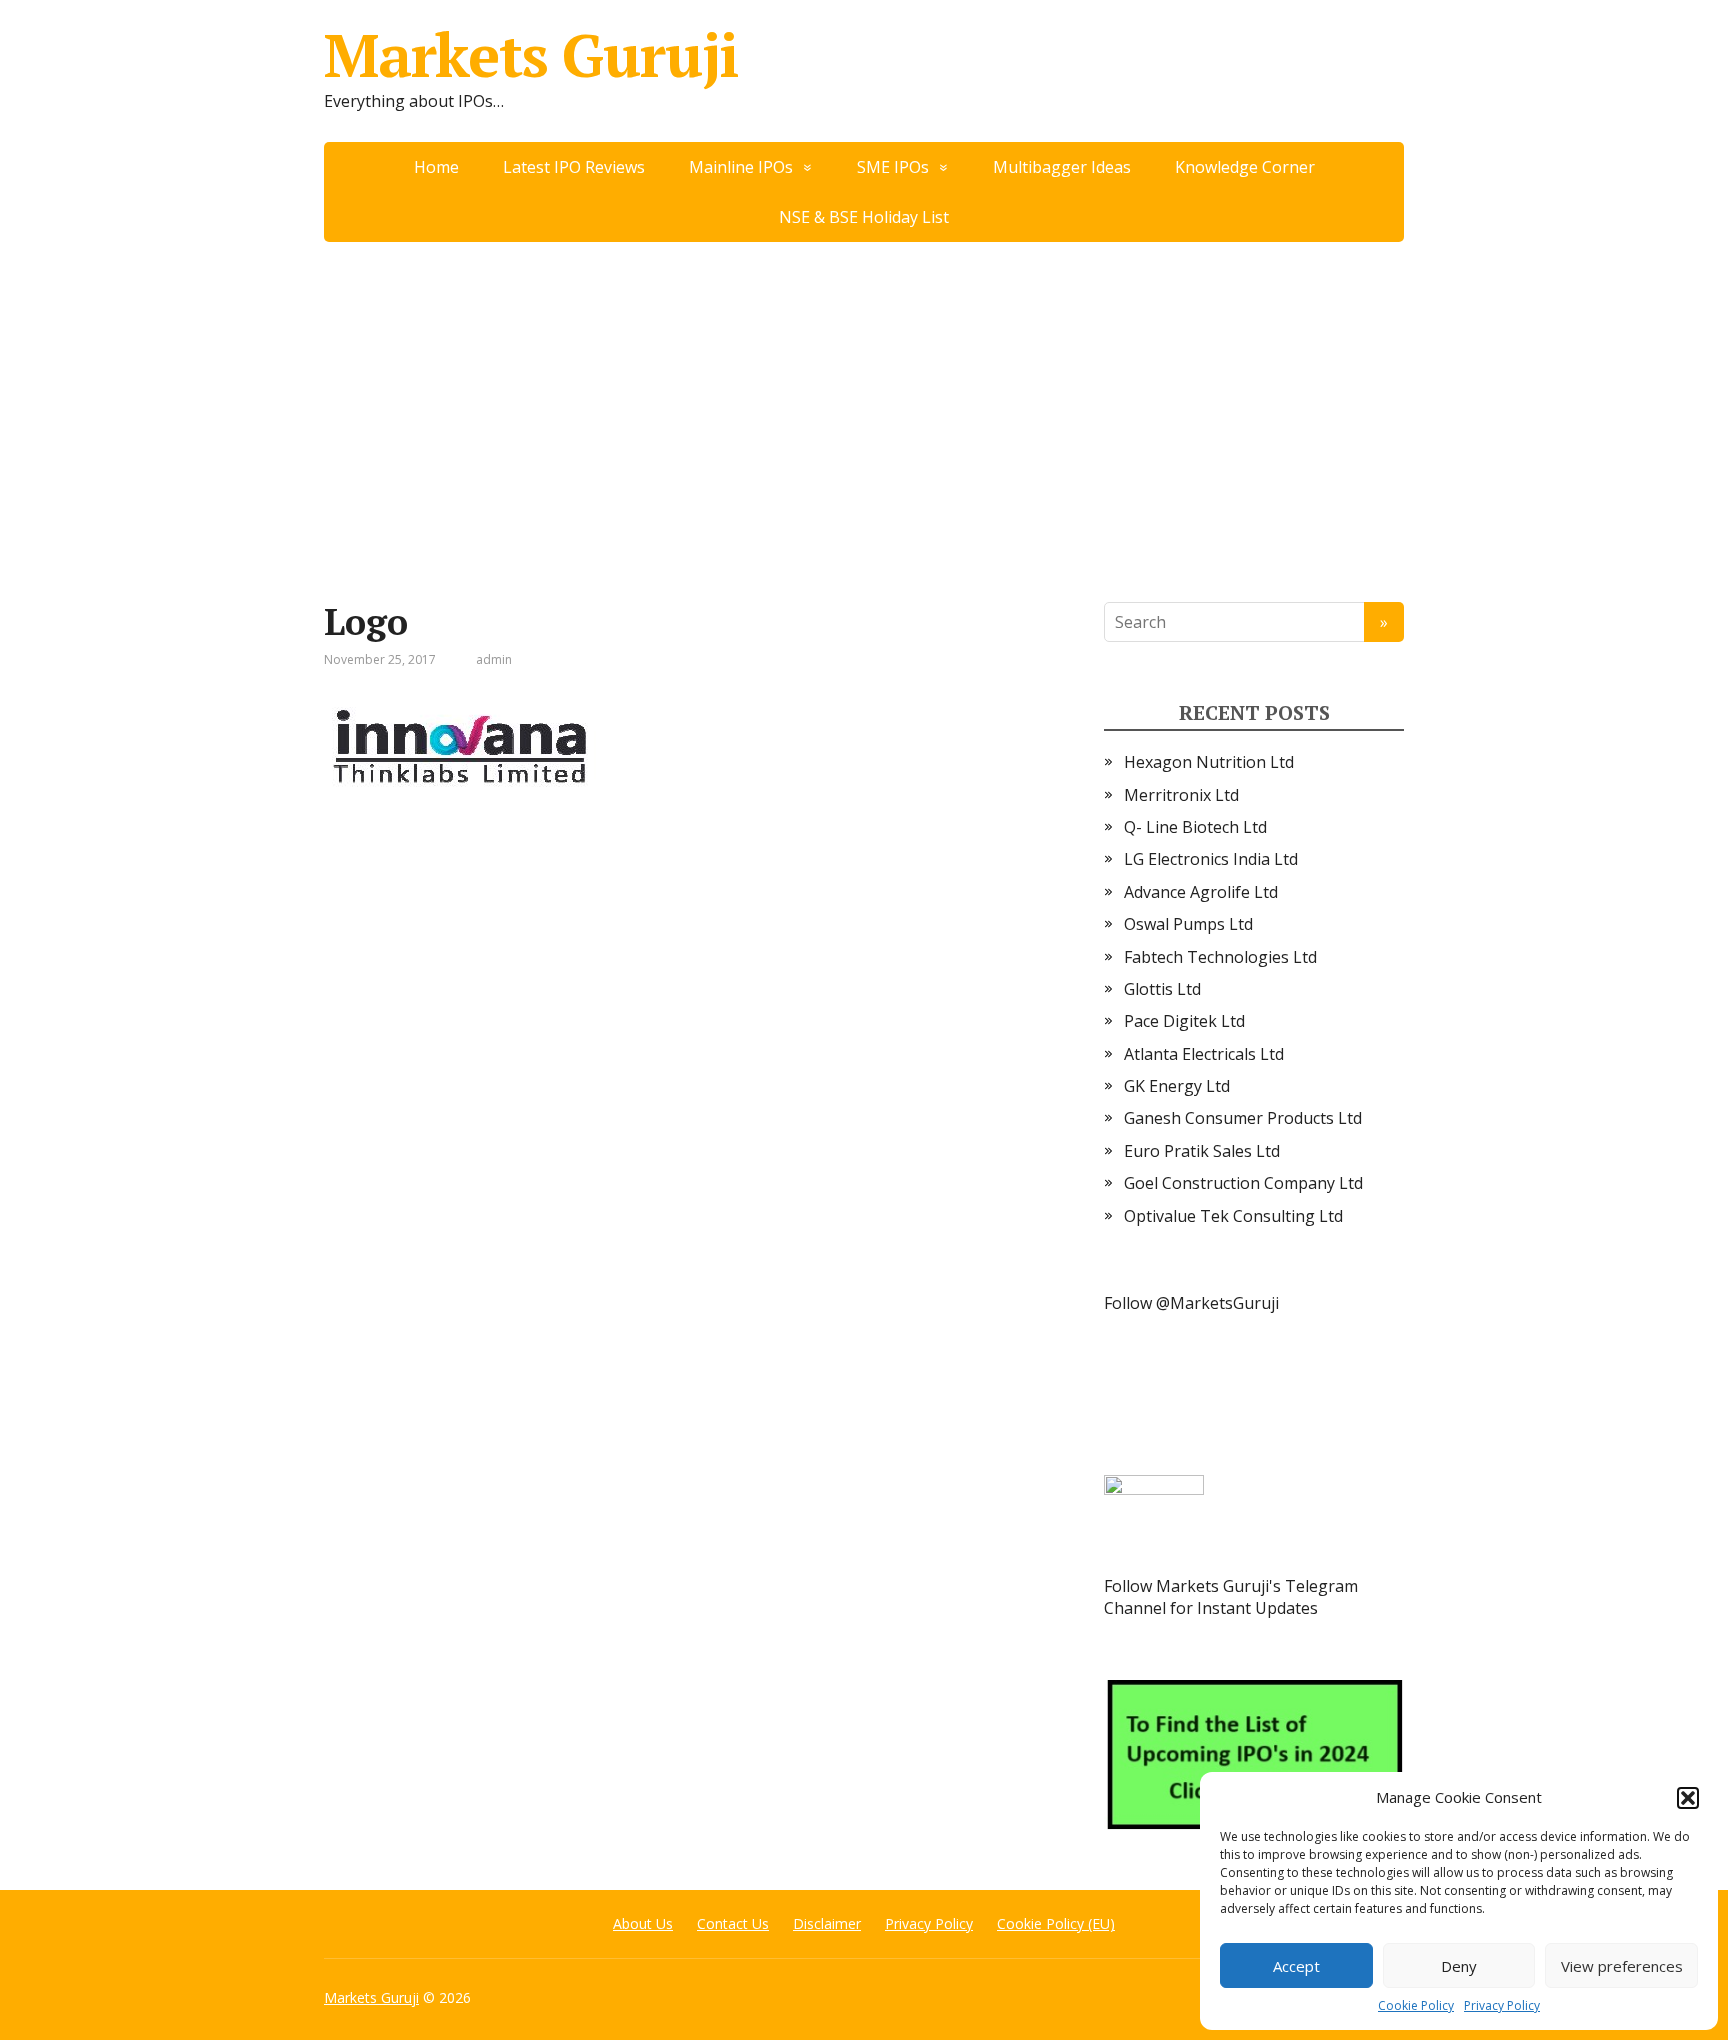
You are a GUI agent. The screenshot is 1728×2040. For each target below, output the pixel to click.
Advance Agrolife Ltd (1201, 892)
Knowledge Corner (1245, 167)
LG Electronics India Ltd (1211, 859)
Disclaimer (827, 1923)
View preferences (1622, 1966)
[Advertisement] (864, 392)
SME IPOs (893, 167)
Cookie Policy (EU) (1056, 1923)
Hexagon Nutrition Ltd (1209, 762)
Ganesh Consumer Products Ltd (1243, 1118)
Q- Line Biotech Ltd (1195, 827)
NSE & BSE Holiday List (864, 217)
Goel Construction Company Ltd (1243, 1183)
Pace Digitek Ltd (1184, 1021)
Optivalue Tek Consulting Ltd (1233, 1216)
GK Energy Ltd (1177, 1086)
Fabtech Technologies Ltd (1220, 957)
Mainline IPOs (741, 167)
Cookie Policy (1416, 2006)
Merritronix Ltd (1181, 795)
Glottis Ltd (1162, 989)
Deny (1459, 1966)
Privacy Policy (1502, 2006)
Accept (1296, 1966)
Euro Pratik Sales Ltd (1202, 1151)
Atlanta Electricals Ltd (1204, 1054)
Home (436, 167)
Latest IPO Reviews (574, 167)
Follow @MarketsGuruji (1191, 1303)
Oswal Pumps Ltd (1188, 924)
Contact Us (733, 1923)
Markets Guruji (531, 55)
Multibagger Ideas (1062, 167)
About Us (643, 1923)
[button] (1688, 1798)
